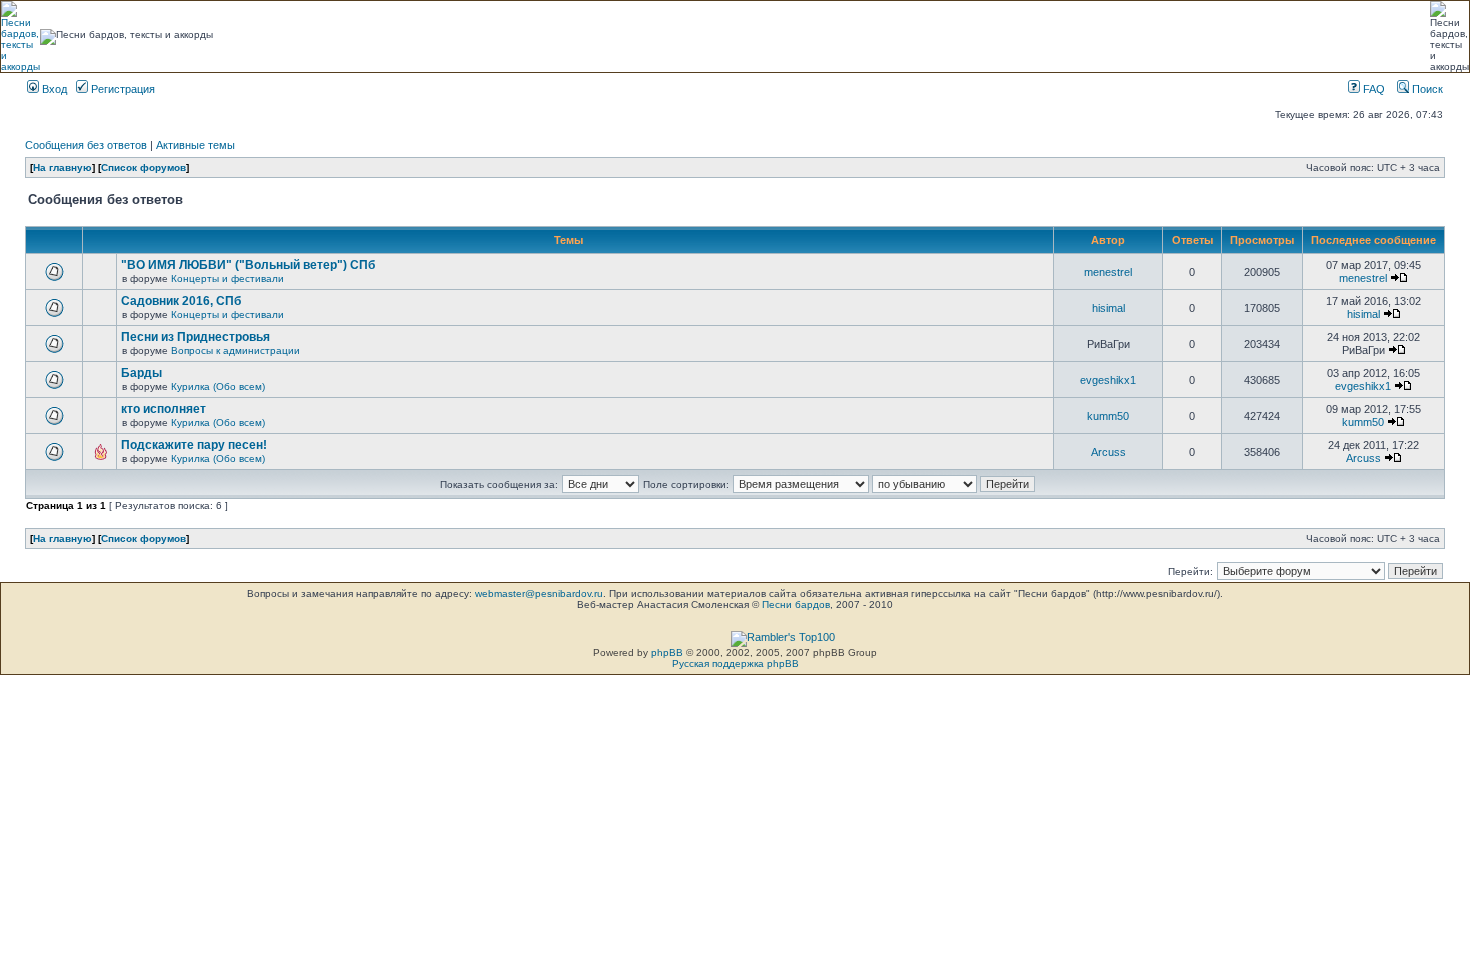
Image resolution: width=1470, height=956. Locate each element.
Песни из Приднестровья (195, 337)
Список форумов (143, 167)
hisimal (1108, 308)
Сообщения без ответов (86, 145)
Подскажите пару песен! (194, 445)
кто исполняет (163, 409)
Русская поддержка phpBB (735, 663)
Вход (53, 89)
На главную (62, 167)
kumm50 (1108, 416)
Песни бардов (796, 604)
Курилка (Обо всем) (218, 386)
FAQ (1372, 89)
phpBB (667, 652)
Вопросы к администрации (235, 350)
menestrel (1108, 272)
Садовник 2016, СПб (181, 301)
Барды (141, 373)
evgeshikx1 (1108, 380)
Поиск (1426, 89)
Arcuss (1108, 452)
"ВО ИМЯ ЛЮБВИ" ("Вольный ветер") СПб (248, 265)
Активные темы (195, 145)
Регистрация (121, 89)
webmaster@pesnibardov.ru (539, 593)
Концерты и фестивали (227, 278)
